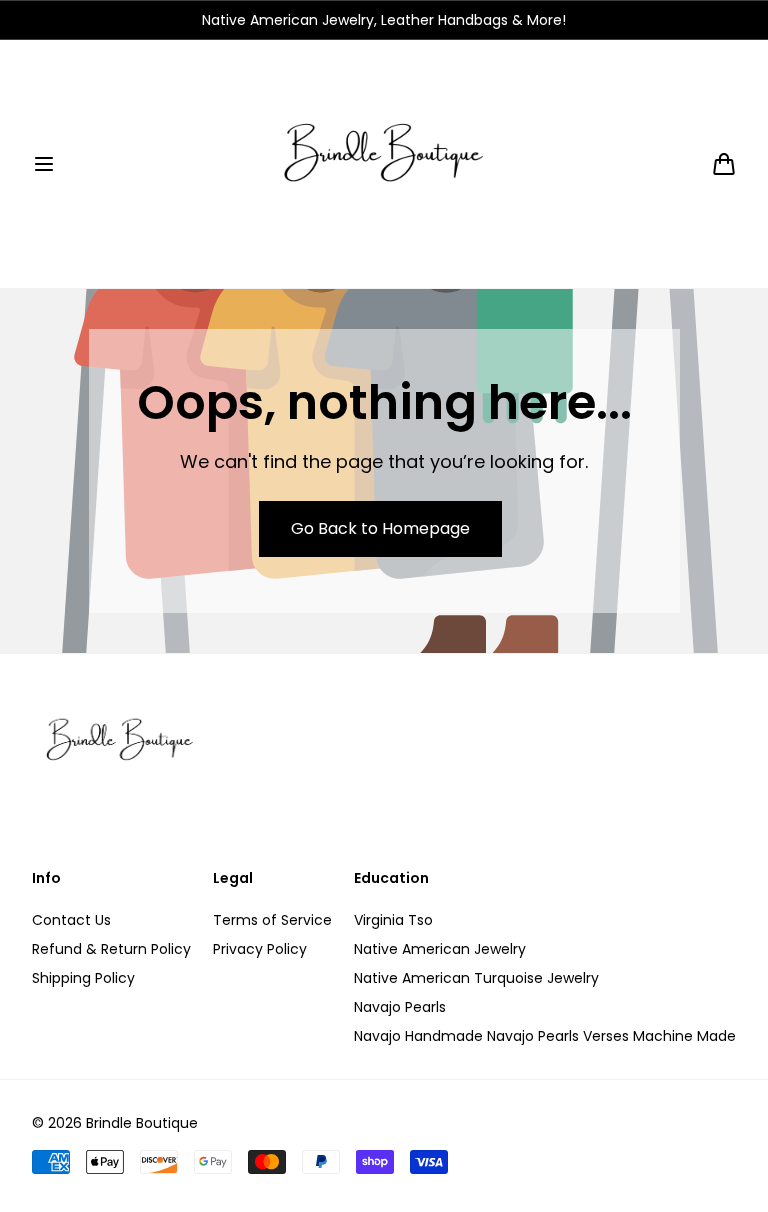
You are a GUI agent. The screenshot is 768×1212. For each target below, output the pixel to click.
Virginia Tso (393, 920)
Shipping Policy (83, 978)
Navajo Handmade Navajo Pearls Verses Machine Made (545, 1036)
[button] (44, 164)
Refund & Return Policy (111, 949)
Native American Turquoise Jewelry (476, 978)
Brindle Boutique (142, 1123)
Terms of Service (272, 920)
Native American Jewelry (440, 949)
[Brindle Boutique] (384, 164)
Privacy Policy (260, 949)
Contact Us (71, 920)
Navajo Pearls (400, 1007)
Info (46, 878)
